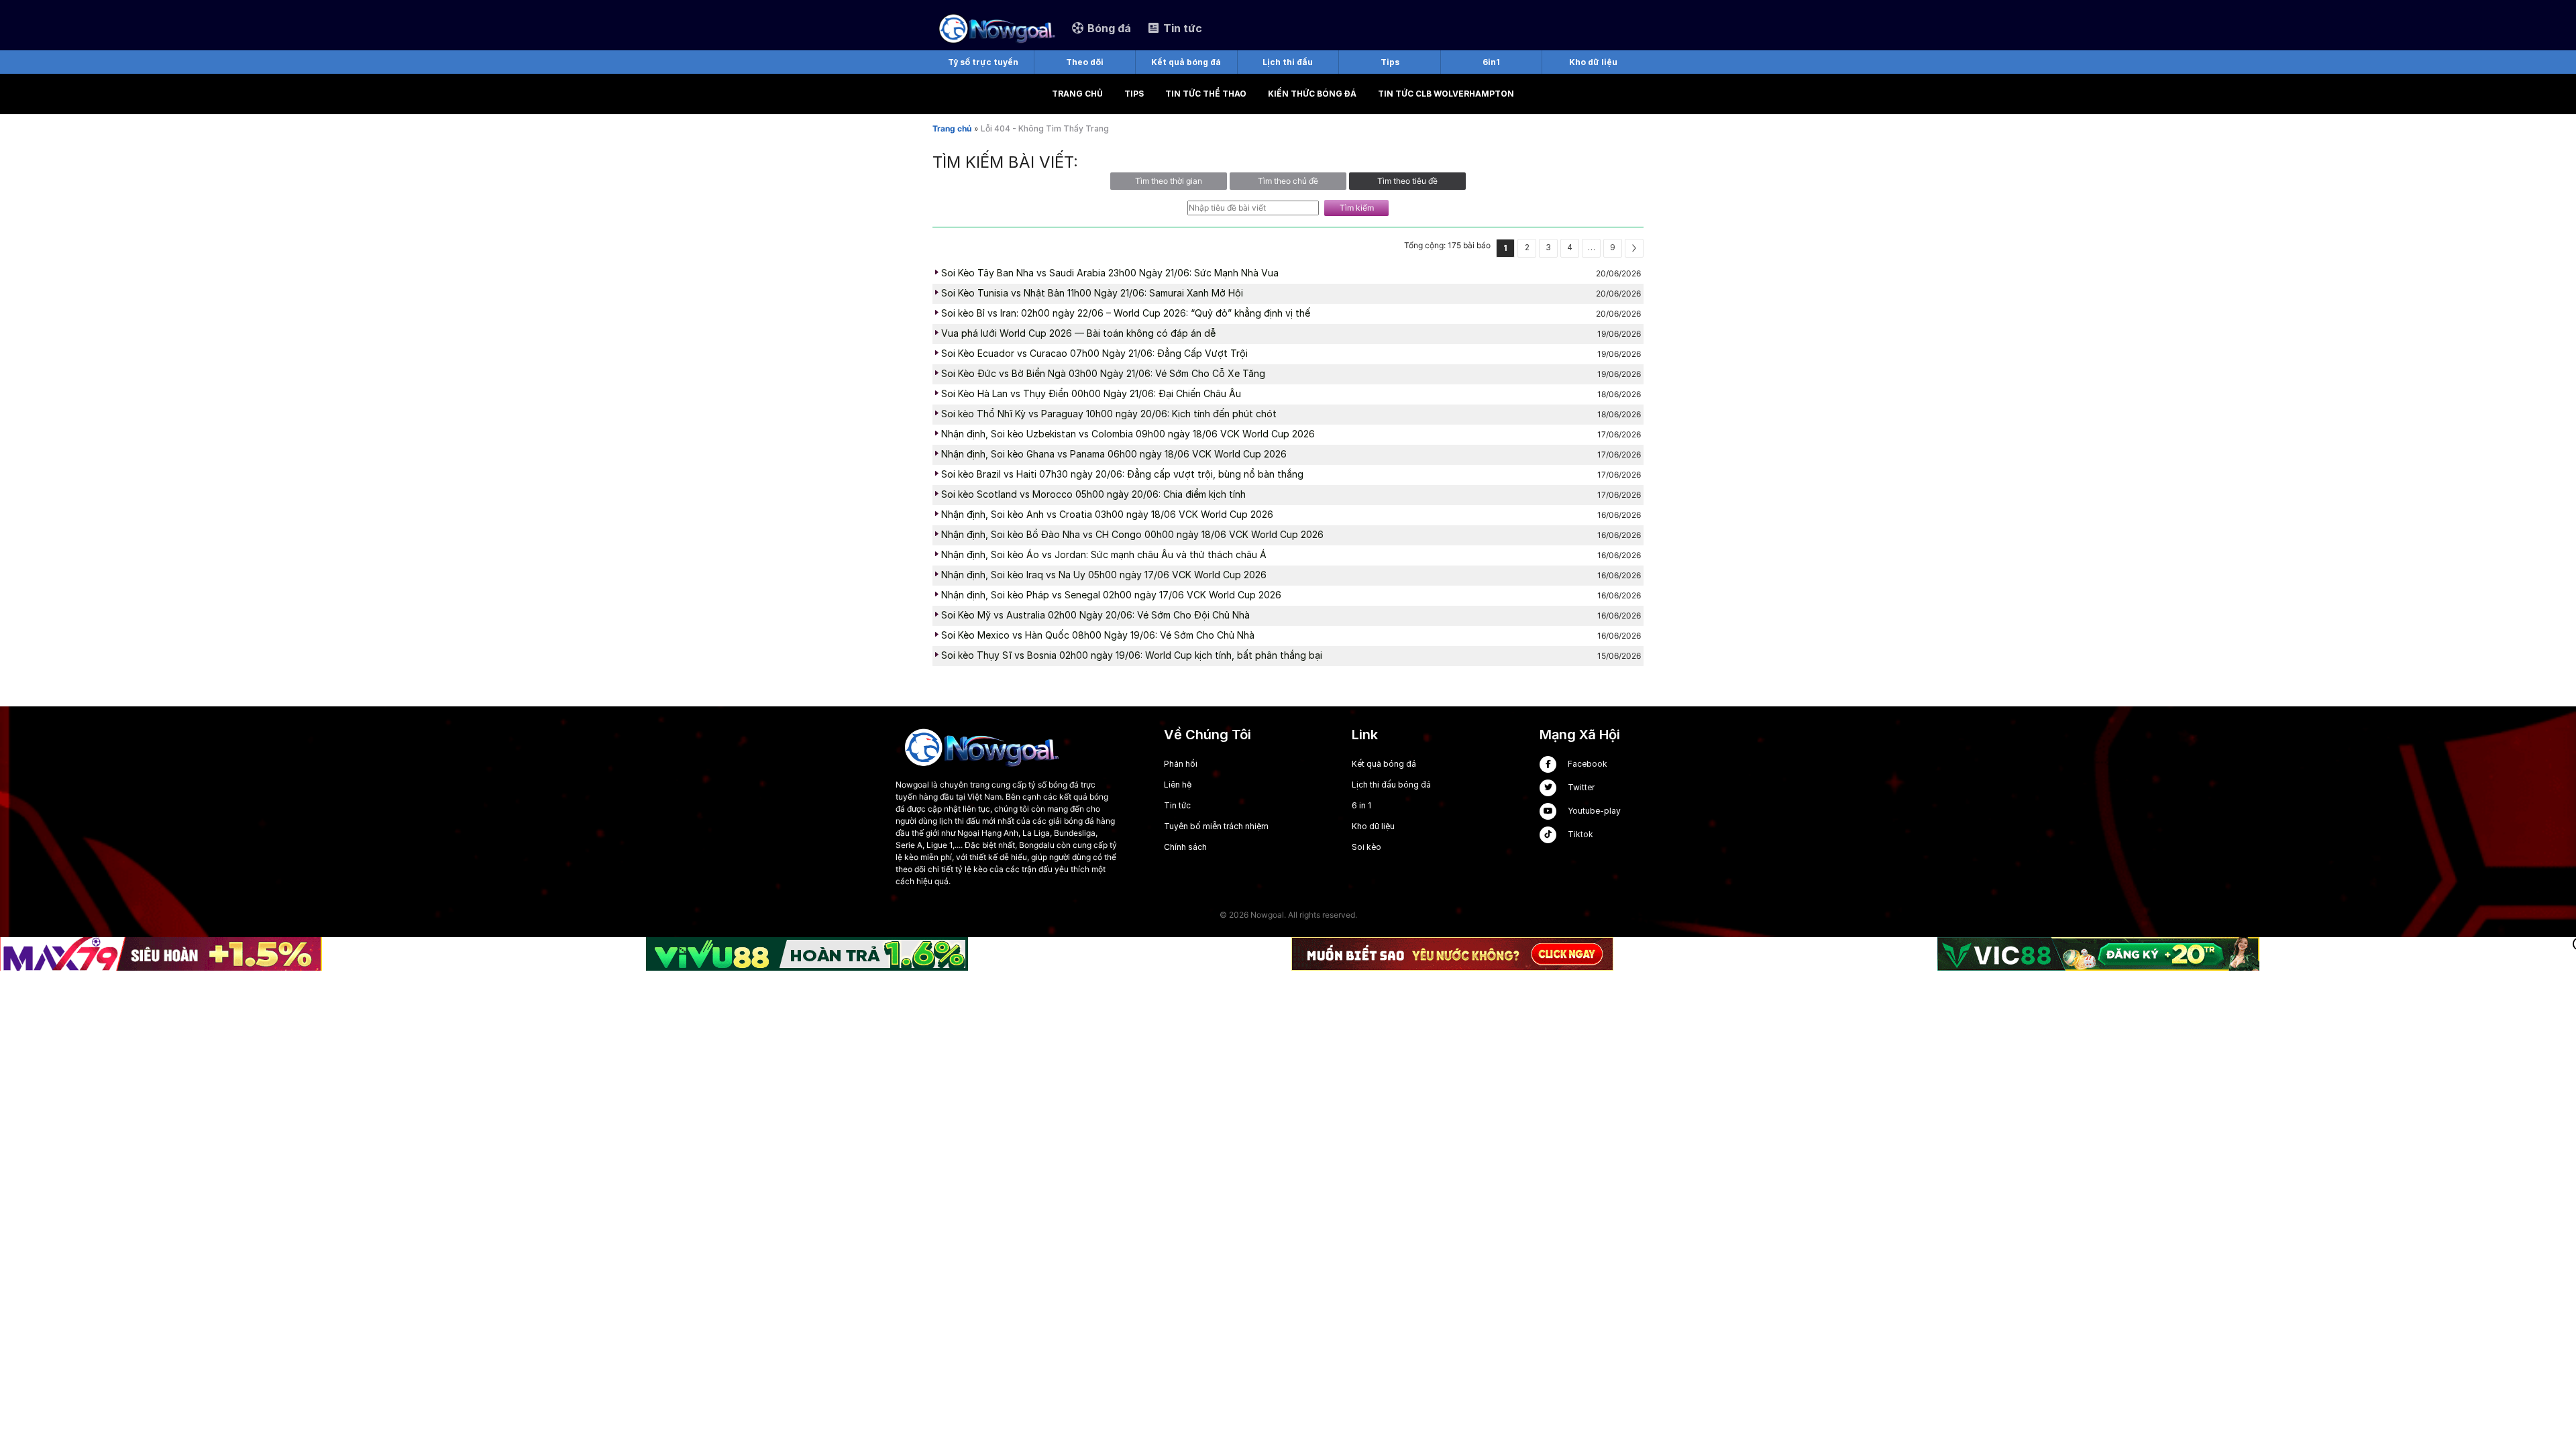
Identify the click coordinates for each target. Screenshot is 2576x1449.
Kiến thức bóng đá (1312, 94)
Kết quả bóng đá (1384, 764)
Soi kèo (1366, 847)
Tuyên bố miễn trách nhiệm (1216, 826)
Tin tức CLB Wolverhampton (1446, 94)
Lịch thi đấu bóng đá (1391, 785)
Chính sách (1185, 847)
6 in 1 (1361, 805)
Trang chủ (1077, 94)
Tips (1134, 94)
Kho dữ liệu (1373, 826)
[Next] (1634, 248)
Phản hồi (1181, 764)
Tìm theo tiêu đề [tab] (1407, 181)
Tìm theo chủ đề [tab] (1288, 181)
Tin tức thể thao (1206, 94)
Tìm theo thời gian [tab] (1169, 181)
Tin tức (1177, 805)
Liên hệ (1178, 785)
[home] (996, 28)
